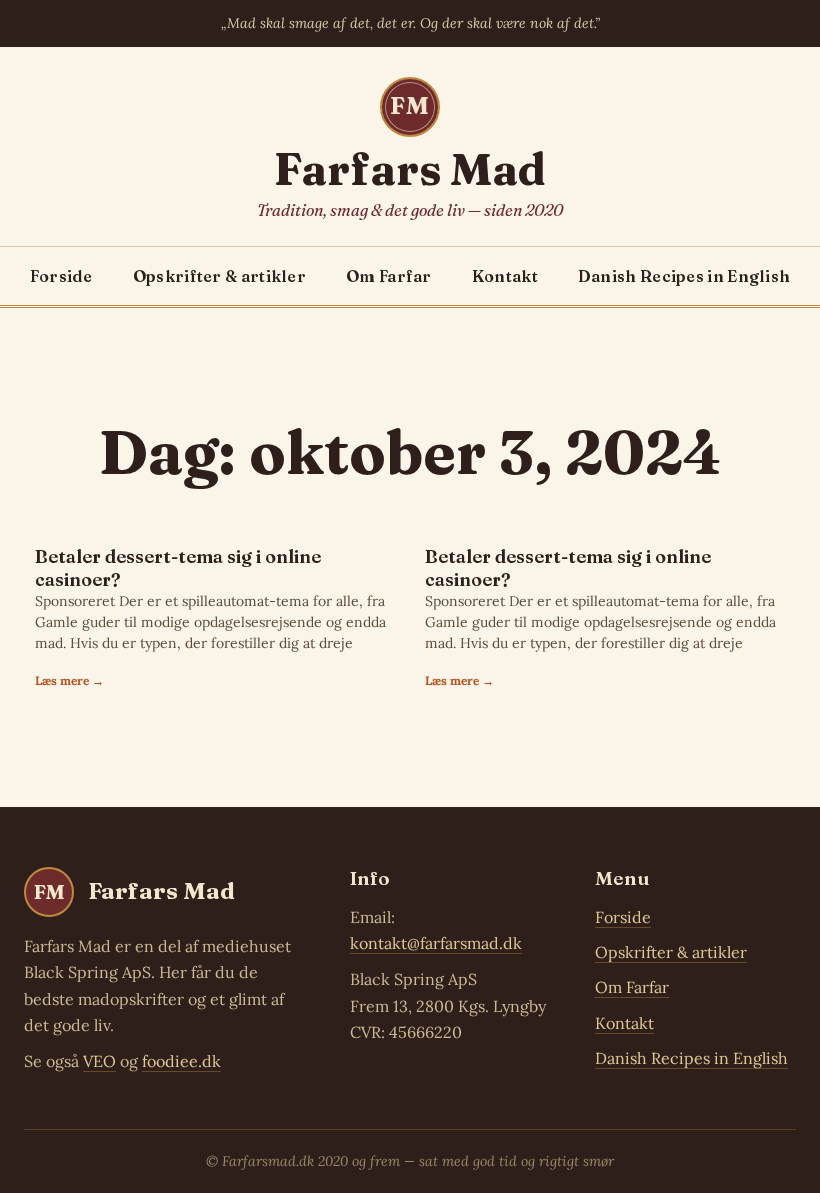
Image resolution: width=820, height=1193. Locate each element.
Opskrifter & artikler (219, 276)
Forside (61, 276)
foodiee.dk (181, 1061)
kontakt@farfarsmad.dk (436, 943)
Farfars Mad (410, 169)
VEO (99, 1061)
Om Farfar (389, 276)
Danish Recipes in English (684, 276)
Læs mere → (69, 680)
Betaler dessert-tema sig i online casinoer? (178, 568)
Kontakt (505, 276)
